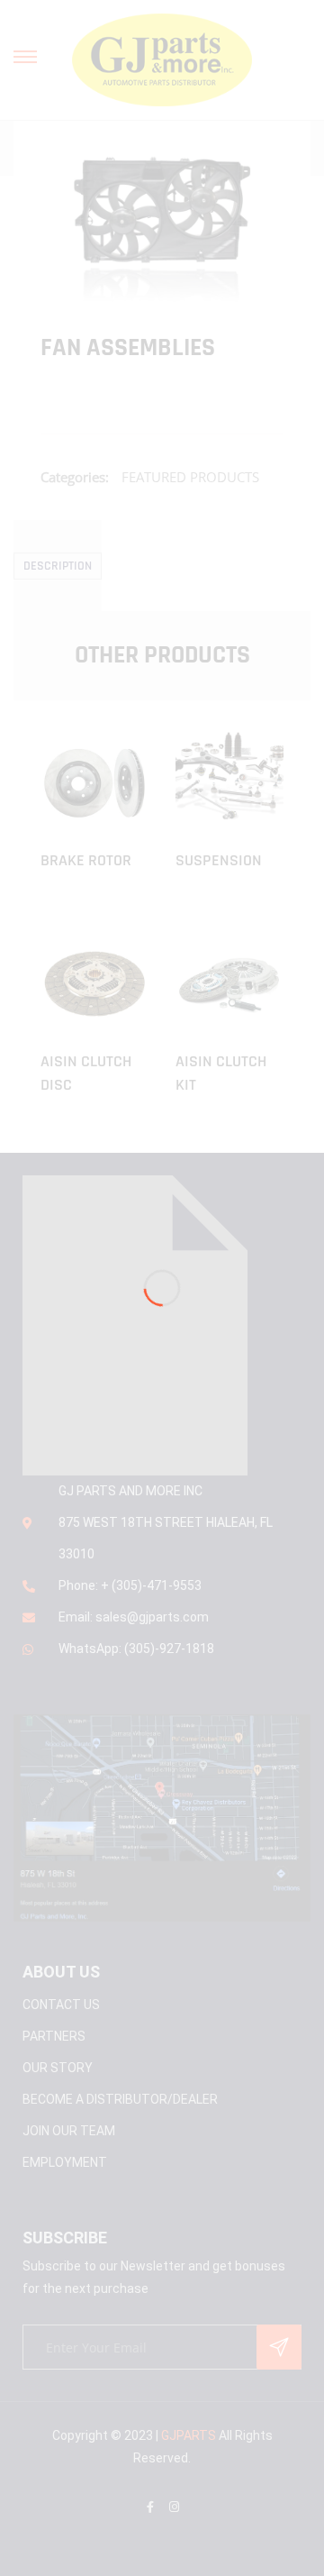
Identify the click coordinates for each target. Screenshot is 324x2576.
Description (58, 566)
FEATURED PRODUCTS (190, 477)
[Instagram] (174, 2507)
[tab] (58, 566)
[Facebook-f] (150, 2507)
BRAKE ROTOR (86, 860)
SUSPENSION (219, 860)
